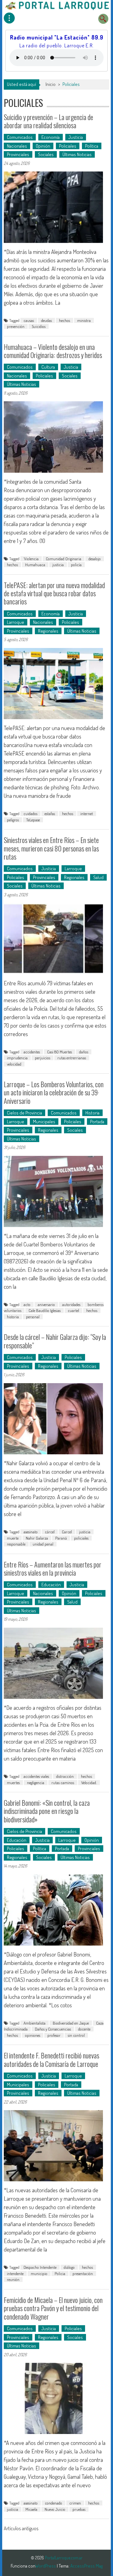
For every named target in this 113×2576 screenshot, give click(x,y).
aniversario (46, 1304)
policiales (81, 1538)
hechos (65, 320)
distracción (65, 1776)
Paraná (61, 1538)
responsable (16, 1544)
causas (29, 320)
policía (76, 565)
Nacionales (17, 146)
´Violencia (31, 559)
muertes (13, 1783)
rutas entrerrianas (72, 1058)
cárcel (50, 1532)
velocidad (14, 1064)
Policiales (68, 146)
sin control (76, 2035)
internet (87, 814)
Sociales (46, 154)
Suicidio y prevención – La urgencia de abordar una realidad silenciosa (48, 121)
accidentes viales (36, 1776)
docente (84, 2029)
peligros (13, 820)
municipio (39, 2273)
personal (33, 1317)
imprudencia (17, 1058)
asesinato (31, 1532)
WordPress (46, 2566)
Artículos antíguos (21, 2528)
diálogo (69, 2267)
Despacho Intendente (40, 2267)
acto (27, 1304)
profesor (54, 2035)
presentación (83, 2273)
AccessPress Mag (86, 2566)
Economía (51, 137)
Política (92, 146)
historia (13, 1317)
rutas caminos (63, 1783)
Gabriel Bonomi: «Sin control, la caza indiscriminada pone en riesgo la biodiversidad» (47, 1811)
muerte (13, 1538)
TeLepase (33, 820)
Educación (51, 1585)
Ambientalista (35, 2023)
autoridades (71, 1304)
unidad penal (43, 1544)
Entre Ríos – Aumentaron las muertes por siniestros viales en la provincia (53, 1568)
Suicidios (39, 326)
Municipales (44, 1122)
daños (84, 1052)
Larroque (16, 622)
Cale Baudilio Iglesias (45, 1310)
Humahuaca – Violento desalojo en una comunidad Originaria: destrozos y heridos (53, 351)
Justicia (76, 137)
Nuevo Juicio (55, 2509)
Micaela (31, 2509)
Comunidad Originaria (64, 559)
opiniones (33, 2035)
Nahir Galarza (37, 1538)
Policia (60, 2273)
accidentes (32, 1052)
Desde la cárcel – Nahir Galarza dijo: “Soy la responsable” (55, 1341)
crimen (75, 2503)
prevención (16, 326)
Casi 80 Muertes (59, 1052)
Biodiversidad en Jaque (71, 2023)
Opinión (43, 146)
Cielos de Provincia (24, 1113)
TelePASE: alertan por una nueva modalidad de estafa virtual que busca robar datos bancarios (54, 593)
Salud (98, 877)
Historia (92, 1113)
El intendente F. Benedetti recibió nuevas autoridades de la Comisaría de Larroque (51, 2059)
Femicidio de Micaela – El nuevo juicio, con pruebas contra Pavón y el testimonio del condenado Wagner (53, 2308)
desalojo (95, 559)
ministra (84, 320)
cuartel (73, 1310)
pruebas (79, 2509)
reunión (13, 2279)
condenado (54, 2503)
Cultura (48, 367)
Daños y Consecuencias (53, 2029)
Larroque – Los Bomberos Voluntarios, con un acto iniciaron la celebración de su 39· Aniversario (54, 1092)
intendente (15, 2273)
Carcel (67, 1532)
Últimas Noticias (77, 154)
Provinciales (18, 154)
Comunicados (20, 137)
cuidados (30, 814)
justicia (58, 565)
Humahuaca (35, 565)
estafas (50, 814)
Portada (97, 1122)
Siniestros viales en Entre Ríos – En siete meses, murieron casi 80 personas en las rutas (51, 848)
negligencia (36, 1783)
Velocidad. (89, 1783)
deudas (46, 320)
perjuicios (43, 1058)
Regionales (48, 631)
